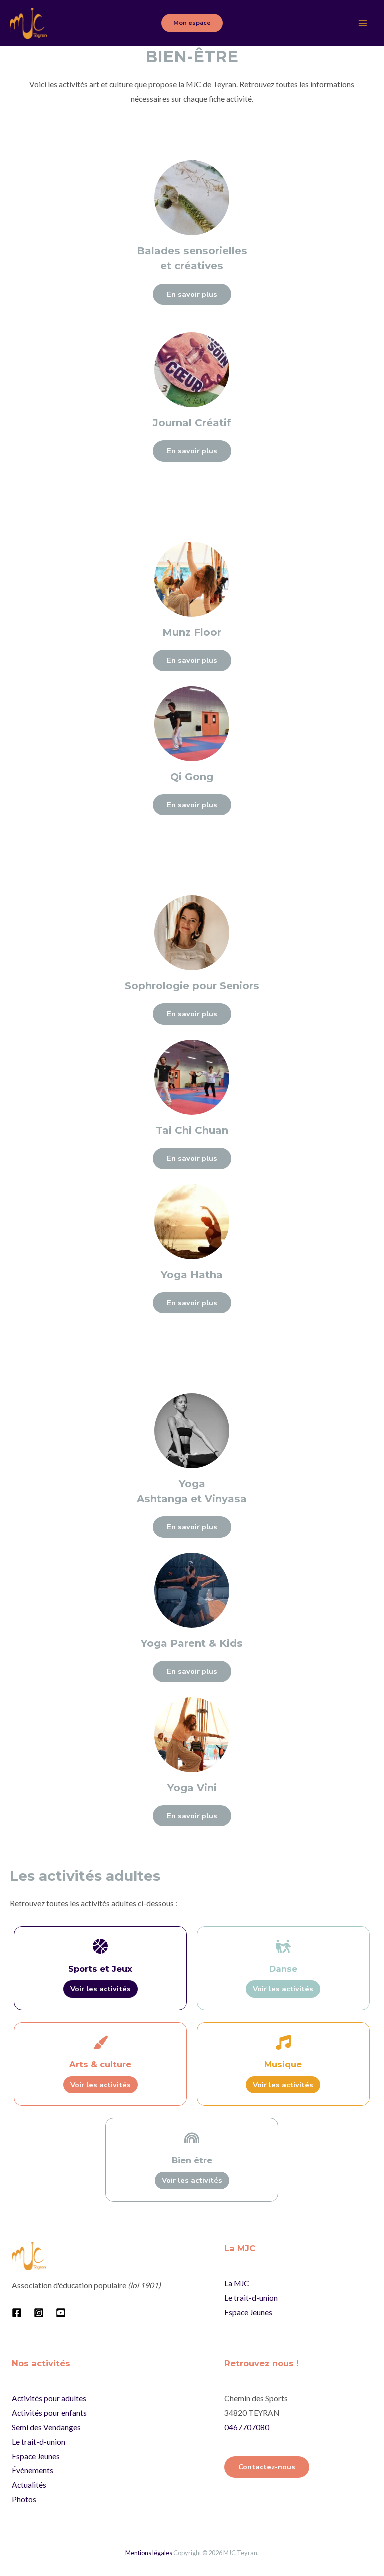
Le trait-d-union (251, 2298)
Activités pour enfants (49, 2413)
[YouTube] (61, 2313)
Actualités (29, 2485)
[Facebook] (17, 2313)
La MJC (237, 2283)
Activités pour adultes (49, 2398)
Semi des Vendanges (46, 2427)
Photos (24, 2499)
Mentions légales (149, 2553)
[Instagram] (39, 2313)
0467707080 (247, 2427)
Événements (33, 2470)
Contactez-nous (267, 2467)
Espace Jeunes (248, 2312)
